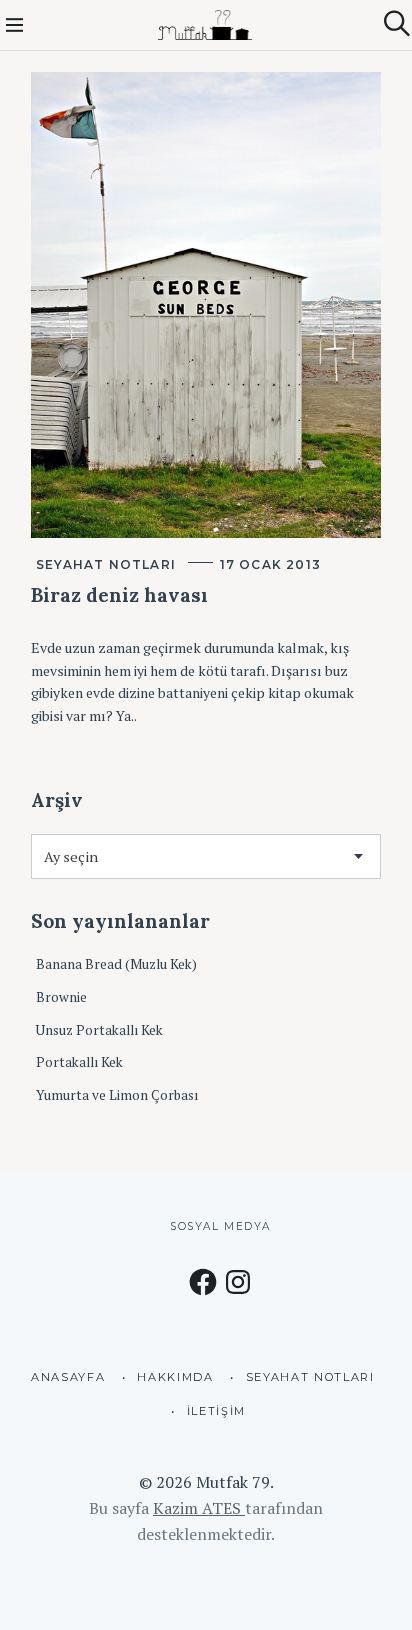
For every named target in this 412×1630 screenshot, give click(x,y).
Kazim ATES (199, 1508)
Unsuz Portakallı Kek (99, 1030)
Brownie (61, 997)
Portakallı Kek (79, 1062)
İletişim (216, 1411)
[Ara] (397, 23)
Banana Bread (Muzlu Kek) (116, 964)
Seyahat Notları (106, 564)
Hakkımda (175, 1377)
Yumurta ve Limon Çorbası (117, 1095)
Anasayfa (68, 1377)
